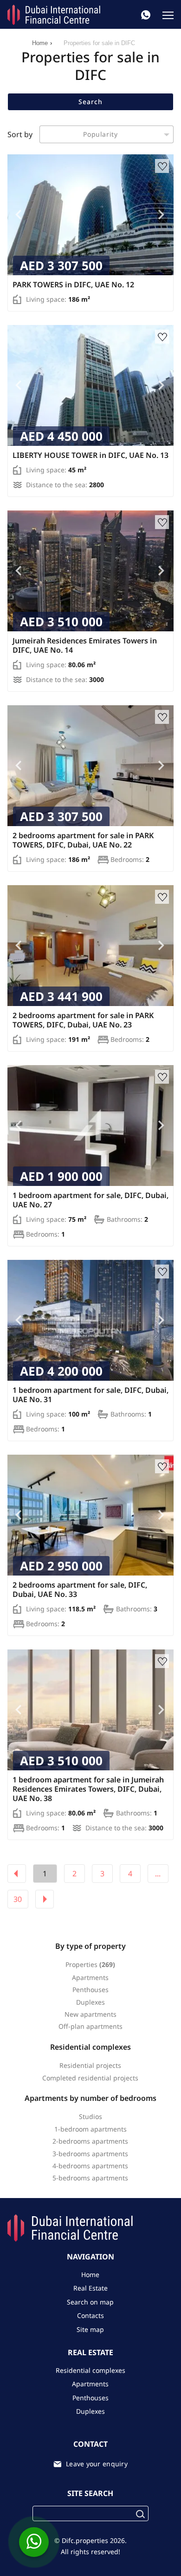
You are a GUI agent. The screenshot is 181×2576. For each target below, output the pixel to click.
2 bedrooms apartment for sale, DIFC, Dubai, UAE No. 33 (80, 1589)
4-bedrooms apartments (90, 2166)
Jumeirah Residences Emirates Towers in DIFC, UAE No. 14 (85, 645)
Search (90, 102)
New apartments (90, 2014)
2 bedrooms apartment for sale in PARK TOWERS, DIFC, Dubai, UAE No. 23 (83, 1020)
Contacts (90, 2315)
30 (18, 1899)
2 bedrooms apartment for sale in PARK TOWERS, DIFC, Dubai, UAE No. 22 (83, 840)
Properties (81, 1964)
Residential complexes (90, 2370)
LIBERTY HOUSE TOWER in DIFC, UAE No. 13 (90, 455)
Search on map (90, 2302)
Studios (90, 2116)
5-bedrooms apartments (90, 2178)
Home (40, 43)
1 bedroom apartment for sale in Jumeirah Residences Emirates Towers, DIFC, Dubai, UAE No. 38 (88, 1789)
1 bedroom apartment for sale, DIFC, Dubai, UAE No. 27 (90, 1200)
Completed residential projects (90, 2078)
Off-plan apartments (90, 2026)
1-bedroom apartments (90, 2129)
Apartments (90, 1977)
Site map (90, 2329)
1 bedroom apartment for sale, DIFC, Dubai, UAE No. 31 (90, 1395)
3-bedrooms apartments (90, 2154)
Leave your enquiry (97, 2464)
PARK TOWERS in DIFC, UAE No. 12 (73, 285)
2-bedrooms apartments (90, 2141)
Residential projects (90, 2065)
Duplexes (90, 2002)
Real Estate (90, 2288)
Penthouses (90, 1990)
